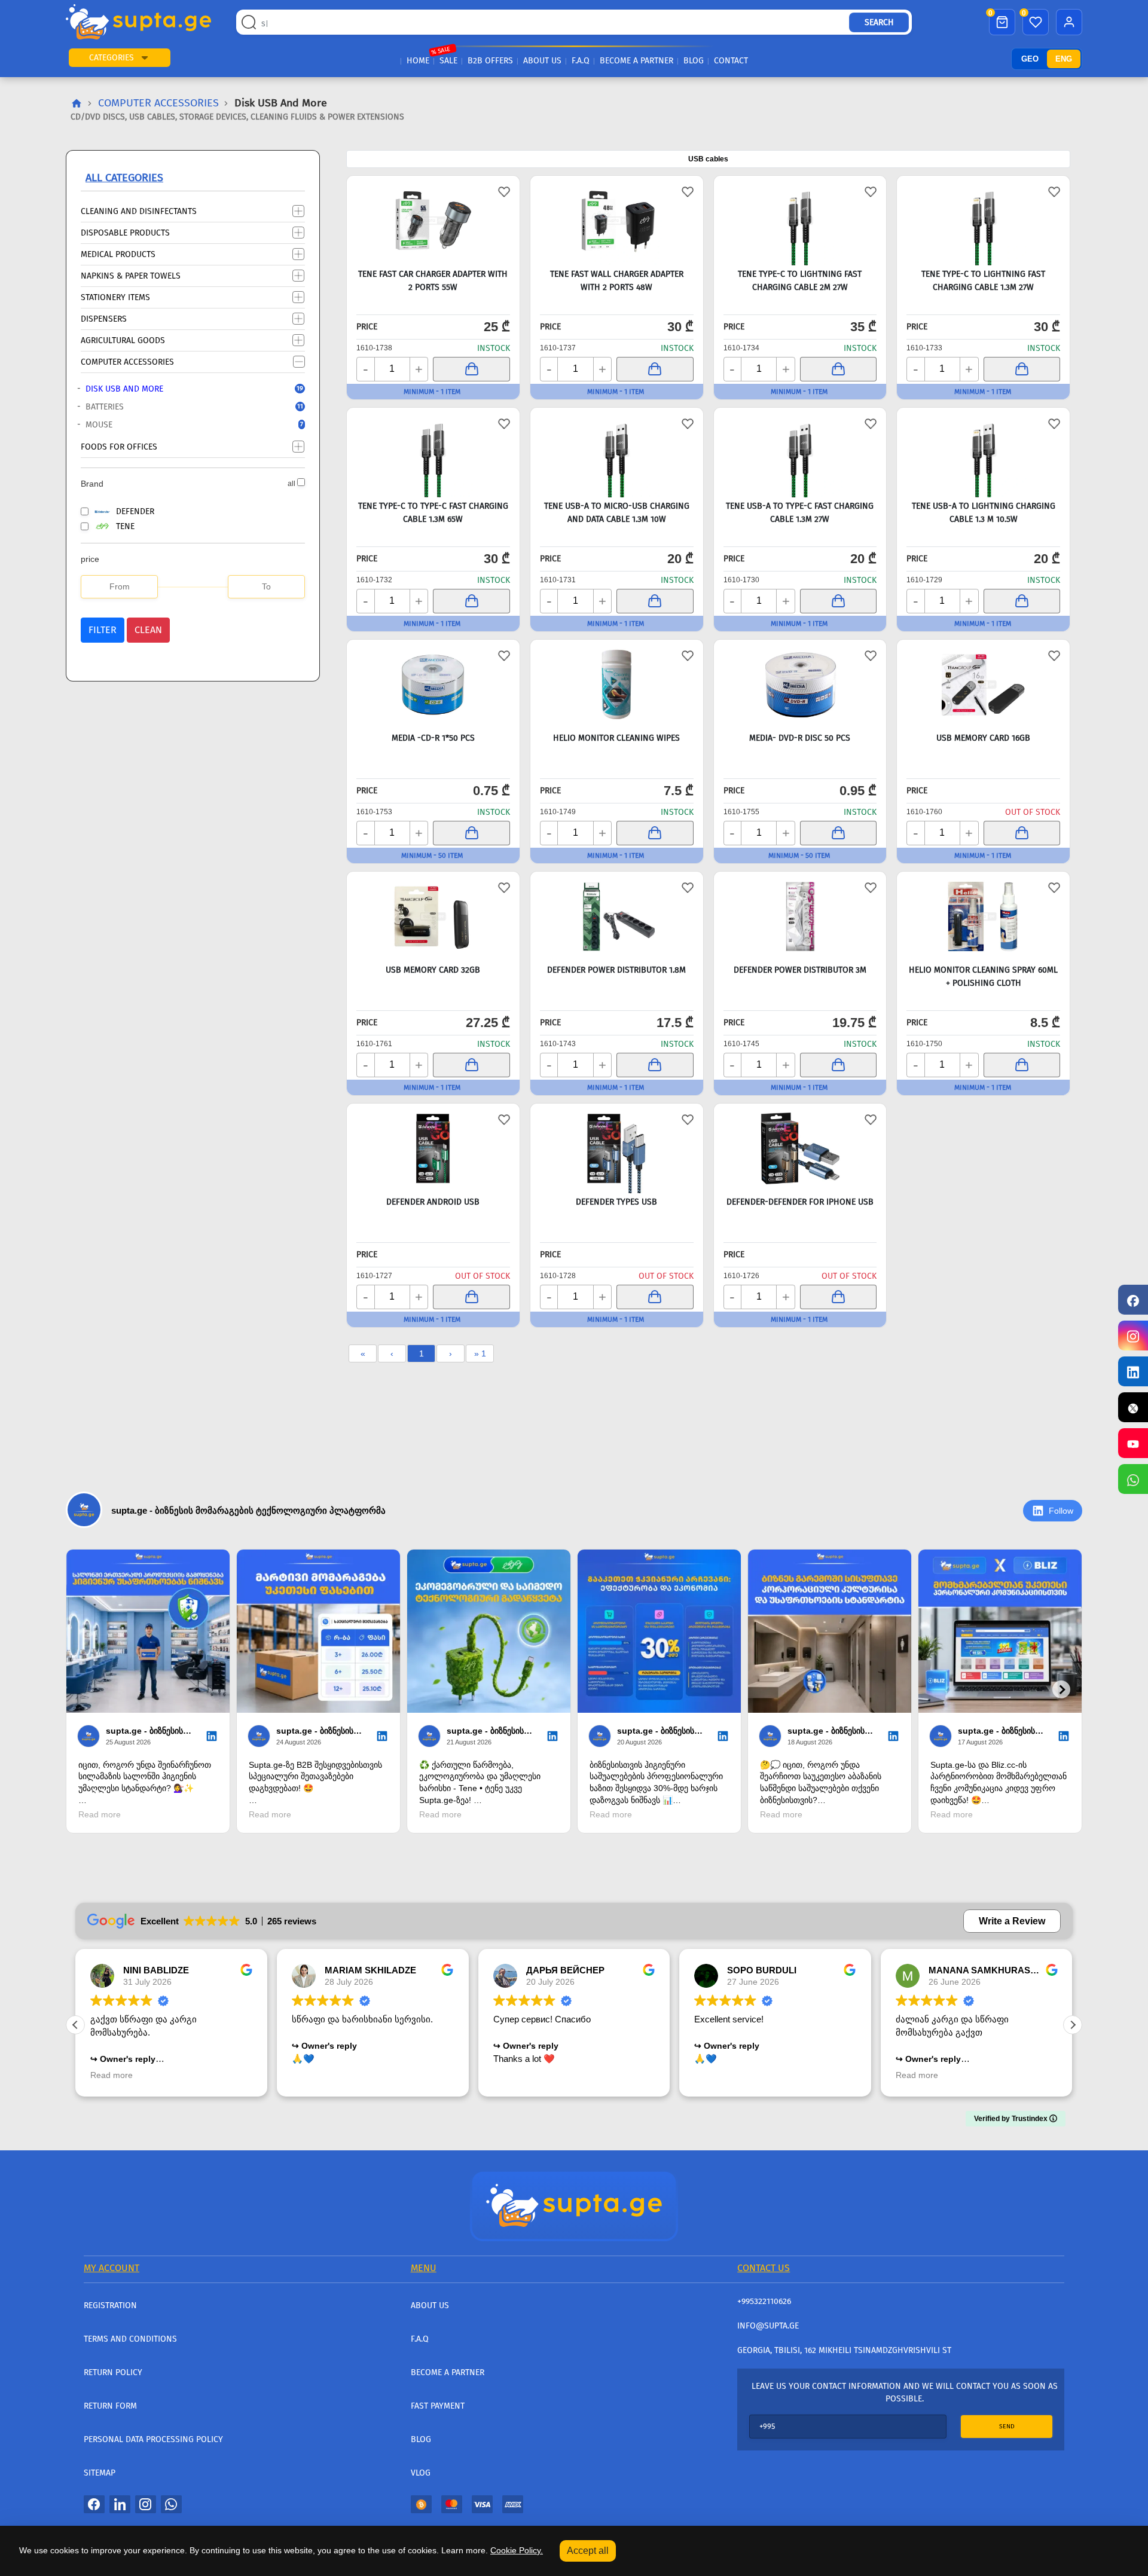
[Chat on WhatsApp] (1133, 1479)
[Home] (574, 2205)
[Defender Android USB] (433, 1148)
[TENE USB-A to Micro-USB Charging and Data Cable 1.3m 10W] (617, 453)
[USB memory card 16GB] (983, 685)
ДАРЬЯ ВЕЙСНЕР (565, 1970)
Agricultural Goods (123, 340)
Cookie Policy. (517, 2550)
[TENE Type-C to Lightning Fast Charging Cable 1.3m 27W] (983, 221)
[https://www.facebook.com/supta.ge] (1133, 1300)
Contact (731, 61)
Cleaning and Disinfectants (139, 211)
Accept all (588, 2551)
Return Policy (113, 2372)
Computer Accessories (158, 103)
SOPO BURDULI (762, 1970)
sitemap (100, 2473)
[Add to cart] (471, 369)
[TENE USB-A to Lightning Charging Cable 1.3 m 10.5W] (983, 453)
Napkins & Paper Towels (131, 275)
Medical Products (118, 254)
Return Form (110, 2406)
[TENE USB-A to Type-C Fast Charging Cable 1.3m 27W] (800, 453)
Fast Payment (438, 2406)
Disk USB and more (184, 389)
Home (418, 61)
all (291, 484)
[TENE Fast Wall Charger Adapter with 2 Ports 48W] (617, 221)
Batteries (184, 407)
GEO (1030, 59)
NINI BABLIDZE (156, 1970)
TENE (125, 526)
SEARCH (879, 22)
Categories (112, 58)
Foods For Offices (119, 446)
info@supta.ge (768, 2326)
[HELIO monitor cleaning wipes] (617, 685)
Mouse (184, 425)
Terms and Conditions (130, 2339)
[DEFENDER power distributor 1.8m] (617, 916)
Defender (135, 511)
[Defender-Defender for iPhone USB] (800, 1148)
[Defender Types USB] (617, 1148)
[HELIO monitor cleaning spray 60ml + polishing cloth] (983, 916)
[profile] (1069, 22)
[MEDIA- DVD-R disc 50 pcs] (800, 685)
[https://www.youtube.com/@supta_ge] (1133, 1443)
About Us (542, 61)
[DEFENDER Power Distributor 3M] (800, 916)
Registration (110, 2305)
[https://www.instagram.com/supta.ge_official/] (1133, 1336)
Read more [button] (112, 2075)
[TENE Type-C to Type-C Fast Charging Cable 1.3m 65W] (433, 453)
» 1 (480, 1353)
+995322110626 (764, 2301)
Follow (1061, 1511)
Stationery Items (115, 297)
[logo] (138, 22)
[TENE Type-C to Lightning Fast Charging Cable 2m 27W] (800, 221)
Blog (694, 61)
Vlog (421, 2473)
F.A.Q (581, 61)
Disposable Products (125, 232)
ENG (1064, 59)
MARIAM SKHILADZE (370, 1970)
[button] (145, 58)
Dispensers (104, 318)
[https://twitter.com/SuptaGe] (1133, 1407)
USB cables (708, 159)
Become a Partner (636, 61)
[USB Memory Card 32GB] (433, 916)
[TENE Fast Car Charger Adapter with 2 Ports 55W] (433, 221)
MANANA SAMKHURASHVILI (991, 1970)
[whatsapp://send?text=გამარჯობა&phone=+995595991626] (171, 2504)
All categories (124, 178)
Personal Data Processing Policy (153, 2439)
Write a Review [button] (1012, 1921)
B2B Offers (490, 61)
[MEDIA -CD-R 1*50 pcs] (433, 685)
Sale (448, 61)
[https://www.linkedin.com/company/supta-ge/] (1133, 1371)
